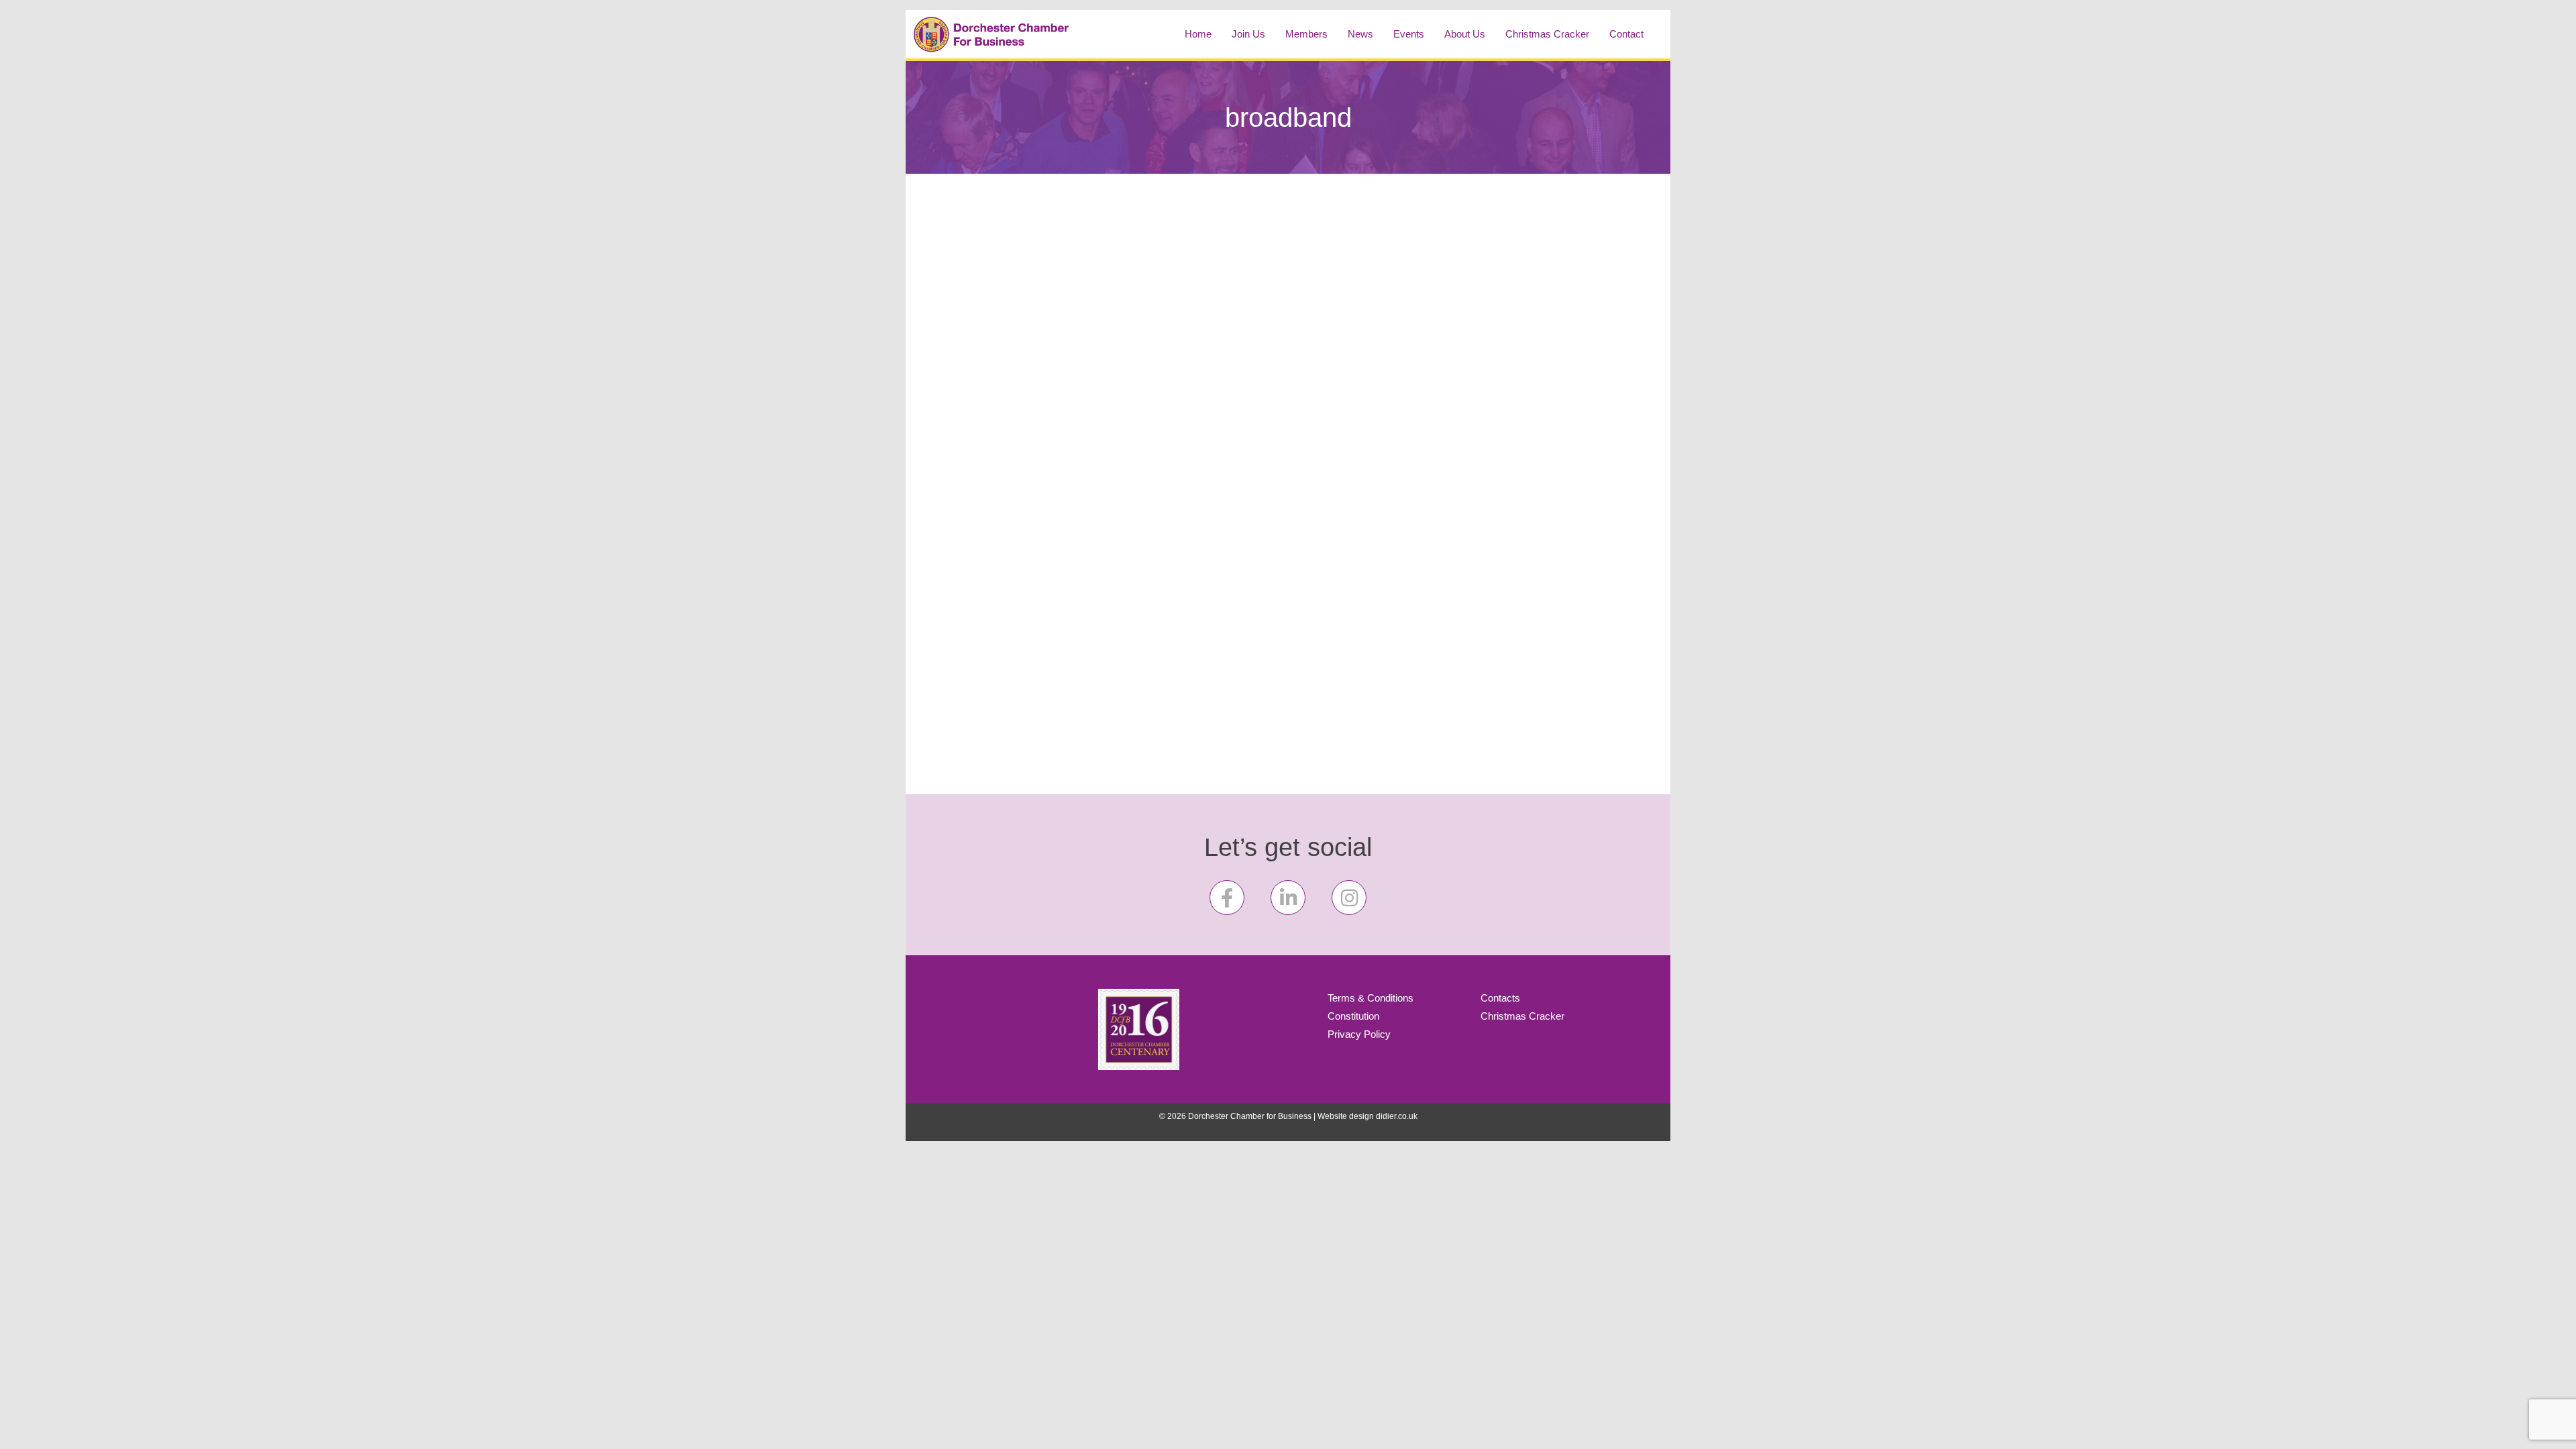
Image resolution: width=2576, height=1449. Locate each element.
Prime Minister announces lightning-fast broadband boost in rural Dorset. (1281, 272)
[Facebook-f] (1227, 898)
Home (1198, 34)
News (1360, 34)
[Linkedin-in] (1288, 898)
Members (1306, 34)
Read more (1212, 708)
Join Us (1248, 34)
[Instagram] (1349, 898)
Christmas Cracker (1547, 34)
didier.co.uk (1397, 1116)
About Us (1465, 34)
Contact (1626, 34)
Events (1409, 34)
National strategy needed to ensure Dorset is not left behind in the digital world (1043, 272)
